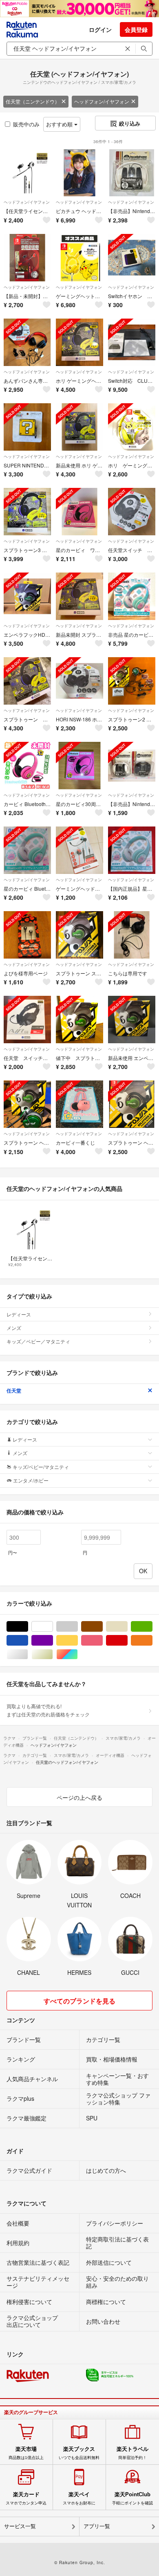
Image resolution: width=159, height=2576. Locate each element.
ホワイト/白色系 (53, 1627)
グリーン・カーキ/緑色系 (152, 1627)
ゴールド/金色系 (53, 1654)
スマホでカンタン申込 (26, 2498)
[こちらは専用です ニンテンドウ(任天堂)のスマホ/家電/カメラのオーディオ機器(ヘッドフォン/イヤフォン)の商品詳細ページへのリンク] (132, 935)
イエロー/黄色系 (78, 1641)
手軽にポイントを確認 (132, 2498)
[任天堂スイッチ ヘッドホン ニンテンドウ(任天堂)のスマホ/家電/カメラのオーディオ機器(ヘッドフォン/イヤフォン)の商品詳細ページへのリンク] (132, 512)
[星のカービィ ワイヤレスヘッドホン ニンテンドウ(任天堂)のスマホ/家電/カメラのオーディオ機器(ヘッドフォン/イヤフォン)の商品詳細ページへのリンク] (79, 512)
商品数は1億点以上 (26, 2453)
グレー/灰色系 (78, 1627)
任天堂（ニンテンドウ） (33, 101)
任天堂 (14, 1390)
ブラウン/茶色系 (103, 1627)
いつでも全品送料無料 (79, 2453)
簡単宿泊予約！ (132, 2453)
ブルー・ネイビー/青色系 (28, 1641)
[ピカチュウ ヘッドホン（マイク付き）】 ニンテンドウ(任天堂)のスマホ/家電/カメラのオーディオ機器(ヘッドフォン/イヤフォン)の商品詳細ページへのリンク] (79, 173)
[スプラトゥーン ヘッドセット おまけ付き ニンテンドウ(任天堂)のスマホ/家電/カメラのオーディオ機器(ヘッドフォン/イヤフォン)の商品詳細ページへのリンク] (132, 1104)
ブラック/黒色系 (28, 1627)
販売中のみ (26, 124)
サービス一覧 (20, 2526)
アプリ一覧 (97, 2526)
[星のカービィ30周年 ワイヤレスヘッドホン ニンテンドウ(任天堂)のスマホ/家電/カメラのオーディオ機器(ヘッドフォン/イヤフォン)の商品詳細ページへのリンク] (79, 766)
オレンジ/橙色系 (152, 1641)
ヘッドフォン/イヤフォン (102, 101)
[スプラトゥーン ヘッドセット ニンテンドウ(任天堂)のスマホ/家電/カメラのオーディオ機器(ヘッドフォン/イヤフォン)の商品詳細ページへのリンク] (27, 681)
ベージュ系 (127, 1627)
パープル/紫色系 (53, 1641)
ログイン (100, 29)
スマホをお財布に (79, 2498)
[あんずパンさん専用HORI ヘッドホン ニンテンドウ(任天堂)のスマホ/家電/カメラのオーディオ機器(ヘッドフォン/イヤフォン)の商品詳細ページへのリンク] (27, 342)
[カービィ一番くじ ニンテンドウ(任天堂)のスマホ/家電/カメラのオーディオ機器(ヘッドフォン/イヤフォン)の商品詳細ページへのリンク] (79, 1104)
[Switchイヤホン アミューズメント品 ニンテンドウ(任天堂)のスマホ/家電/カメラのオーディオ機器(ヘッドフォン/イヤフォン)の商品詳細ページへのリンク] (132, 258)
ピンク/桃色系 (103, 1641)
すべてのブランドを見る (79, 2001)
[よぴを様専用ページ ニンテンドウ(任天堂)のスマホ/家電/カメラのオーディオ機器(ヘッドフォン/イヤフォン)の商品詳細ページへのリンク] (27, 935)
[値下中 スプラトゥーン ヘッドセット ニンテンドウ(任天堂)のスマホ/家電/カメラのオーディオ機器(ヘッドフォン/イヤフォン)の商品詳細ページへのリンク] (79, 1020)
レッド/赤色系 (127, 1641)
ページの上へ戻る (79, 1797)
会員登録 (136, 29)
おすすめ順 (60, 124)
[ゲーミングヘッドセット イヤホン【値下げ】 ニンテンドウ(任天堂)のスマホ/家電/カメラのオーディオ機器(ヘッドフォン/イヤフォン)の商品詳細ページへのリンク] (79, 850)
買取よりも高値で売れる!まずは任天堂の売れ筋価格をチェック (48, 1710)
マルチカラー (78, 1654)
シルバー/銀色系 (28, 1654)
